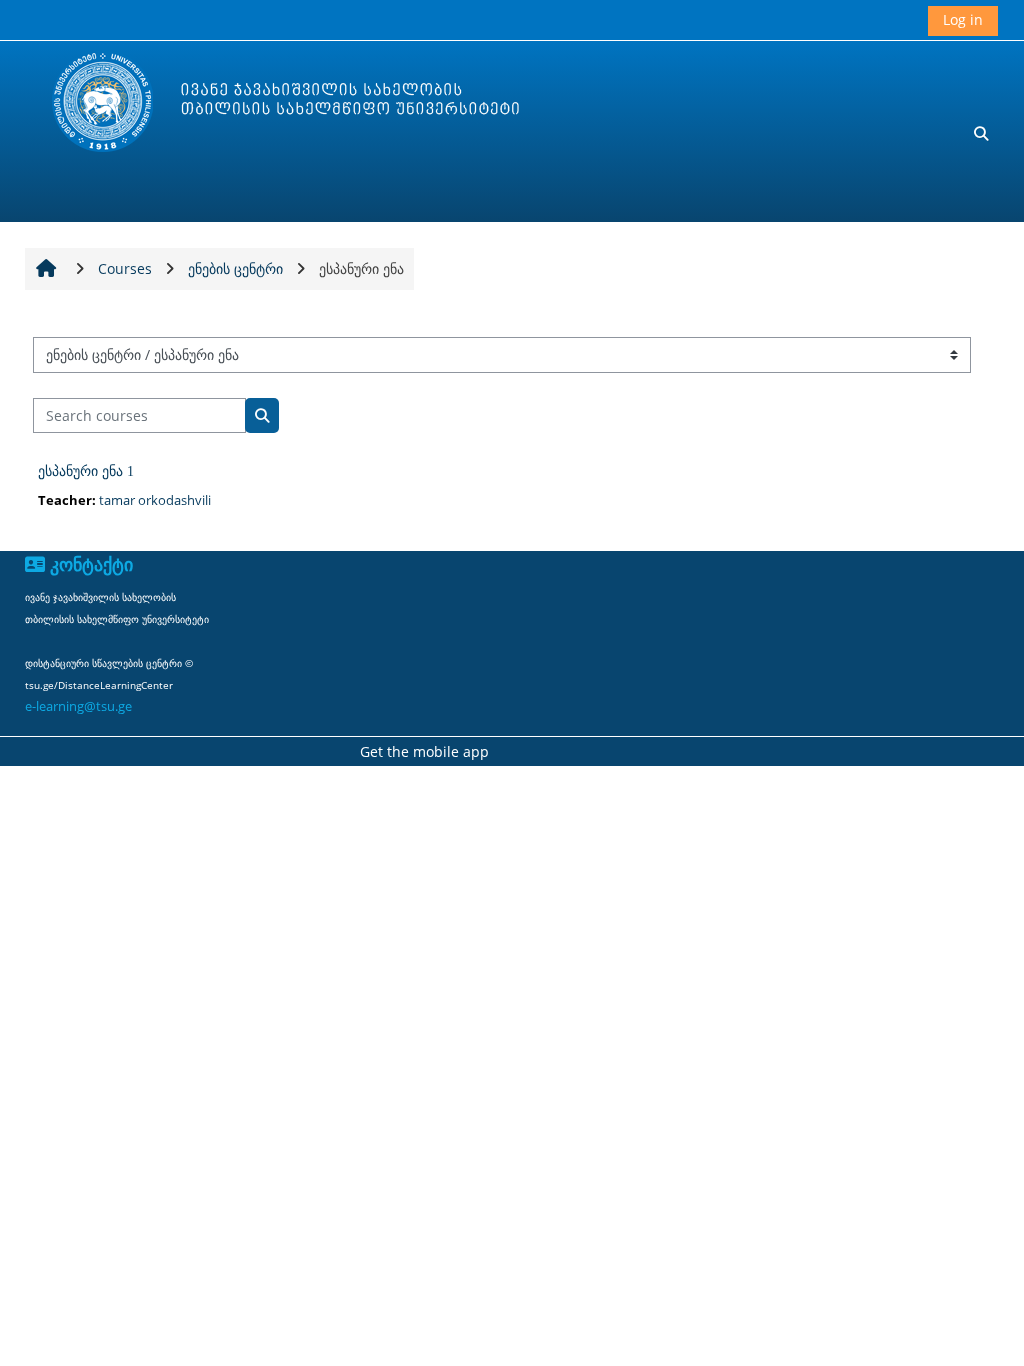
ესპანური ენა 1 (86, 471)
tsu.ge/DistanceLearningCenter (99, 685)
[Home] (266, 103)
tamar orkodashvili (155, 500)
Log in (963, 19)
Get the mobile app (424, 751)
